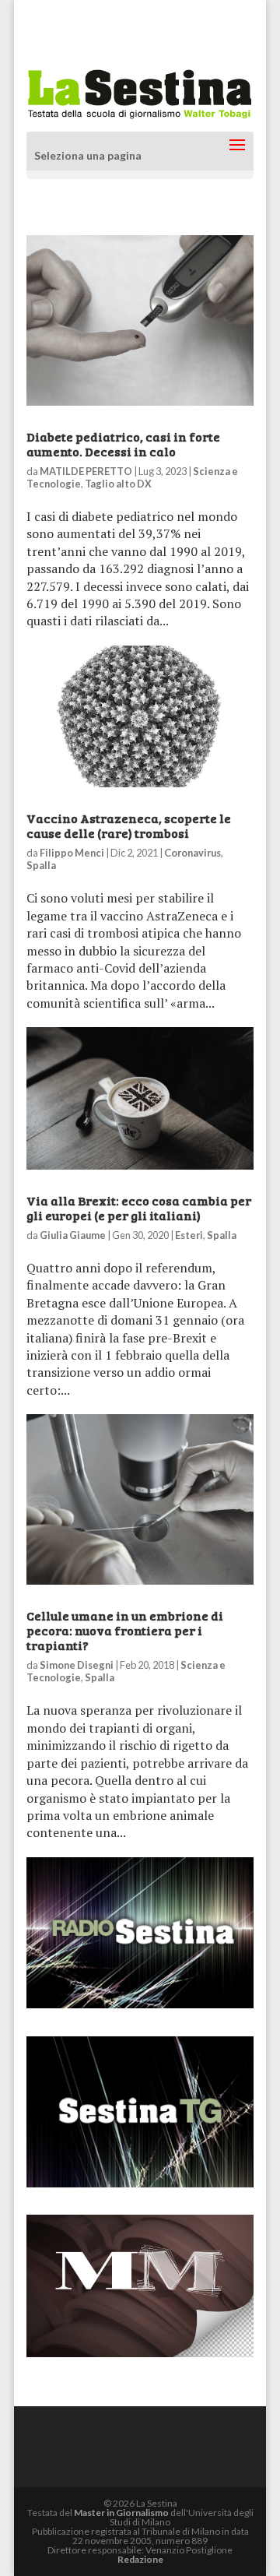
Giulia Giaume (73, 1235)
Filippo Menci (72, 853)
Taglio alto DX (118, 484)
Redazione (140, 2559)
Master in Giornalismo (121, 2513)
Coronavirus (192, 853)
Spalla (41, 865)
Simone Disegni (77, 1665)
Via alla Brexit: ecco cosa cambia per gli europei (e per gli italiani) (139, 1208)
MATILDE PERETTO (86, 471)
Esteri (189, 1235)
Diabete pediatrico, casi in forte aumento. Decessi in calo (123, 444)
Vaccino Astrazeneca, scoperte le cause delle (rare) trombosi (129, 825)
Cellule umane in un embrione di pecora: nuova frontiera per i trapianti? (125, 1630)
